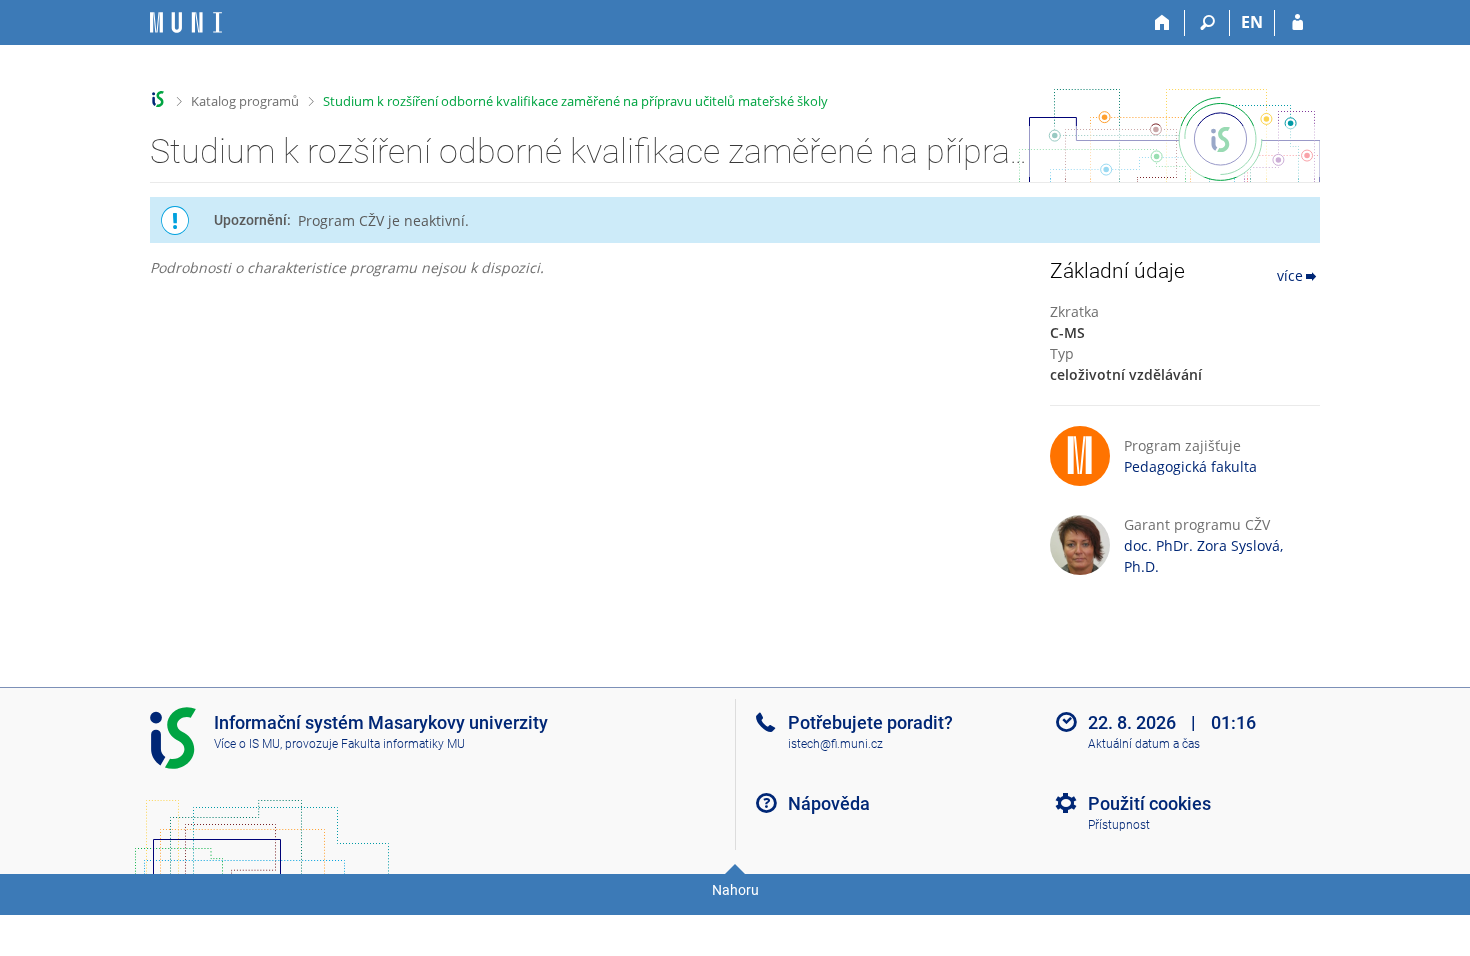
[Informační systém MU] (158, 99)
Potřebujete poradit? (870, 722)
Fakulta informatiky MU (403, 744)
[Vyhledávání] (1207, 23)
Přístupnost (1119, 825)
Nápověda (829, 803)
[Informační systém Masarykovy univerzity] (186, 22)
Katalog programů (245, 101)
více (1290, 275)
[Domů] (1162, 23)
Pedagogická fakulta (1190, 466)
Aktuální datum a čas (1144, 744)
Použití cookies (1149, 803)
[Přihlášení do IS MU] (1297, 23)
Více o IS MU (247, 744)
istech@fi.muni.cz (835, 744)
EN (1252, 22)
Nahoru (735, 890)
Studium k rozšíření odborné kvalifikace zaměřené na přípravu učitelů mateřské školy (575, 101)
